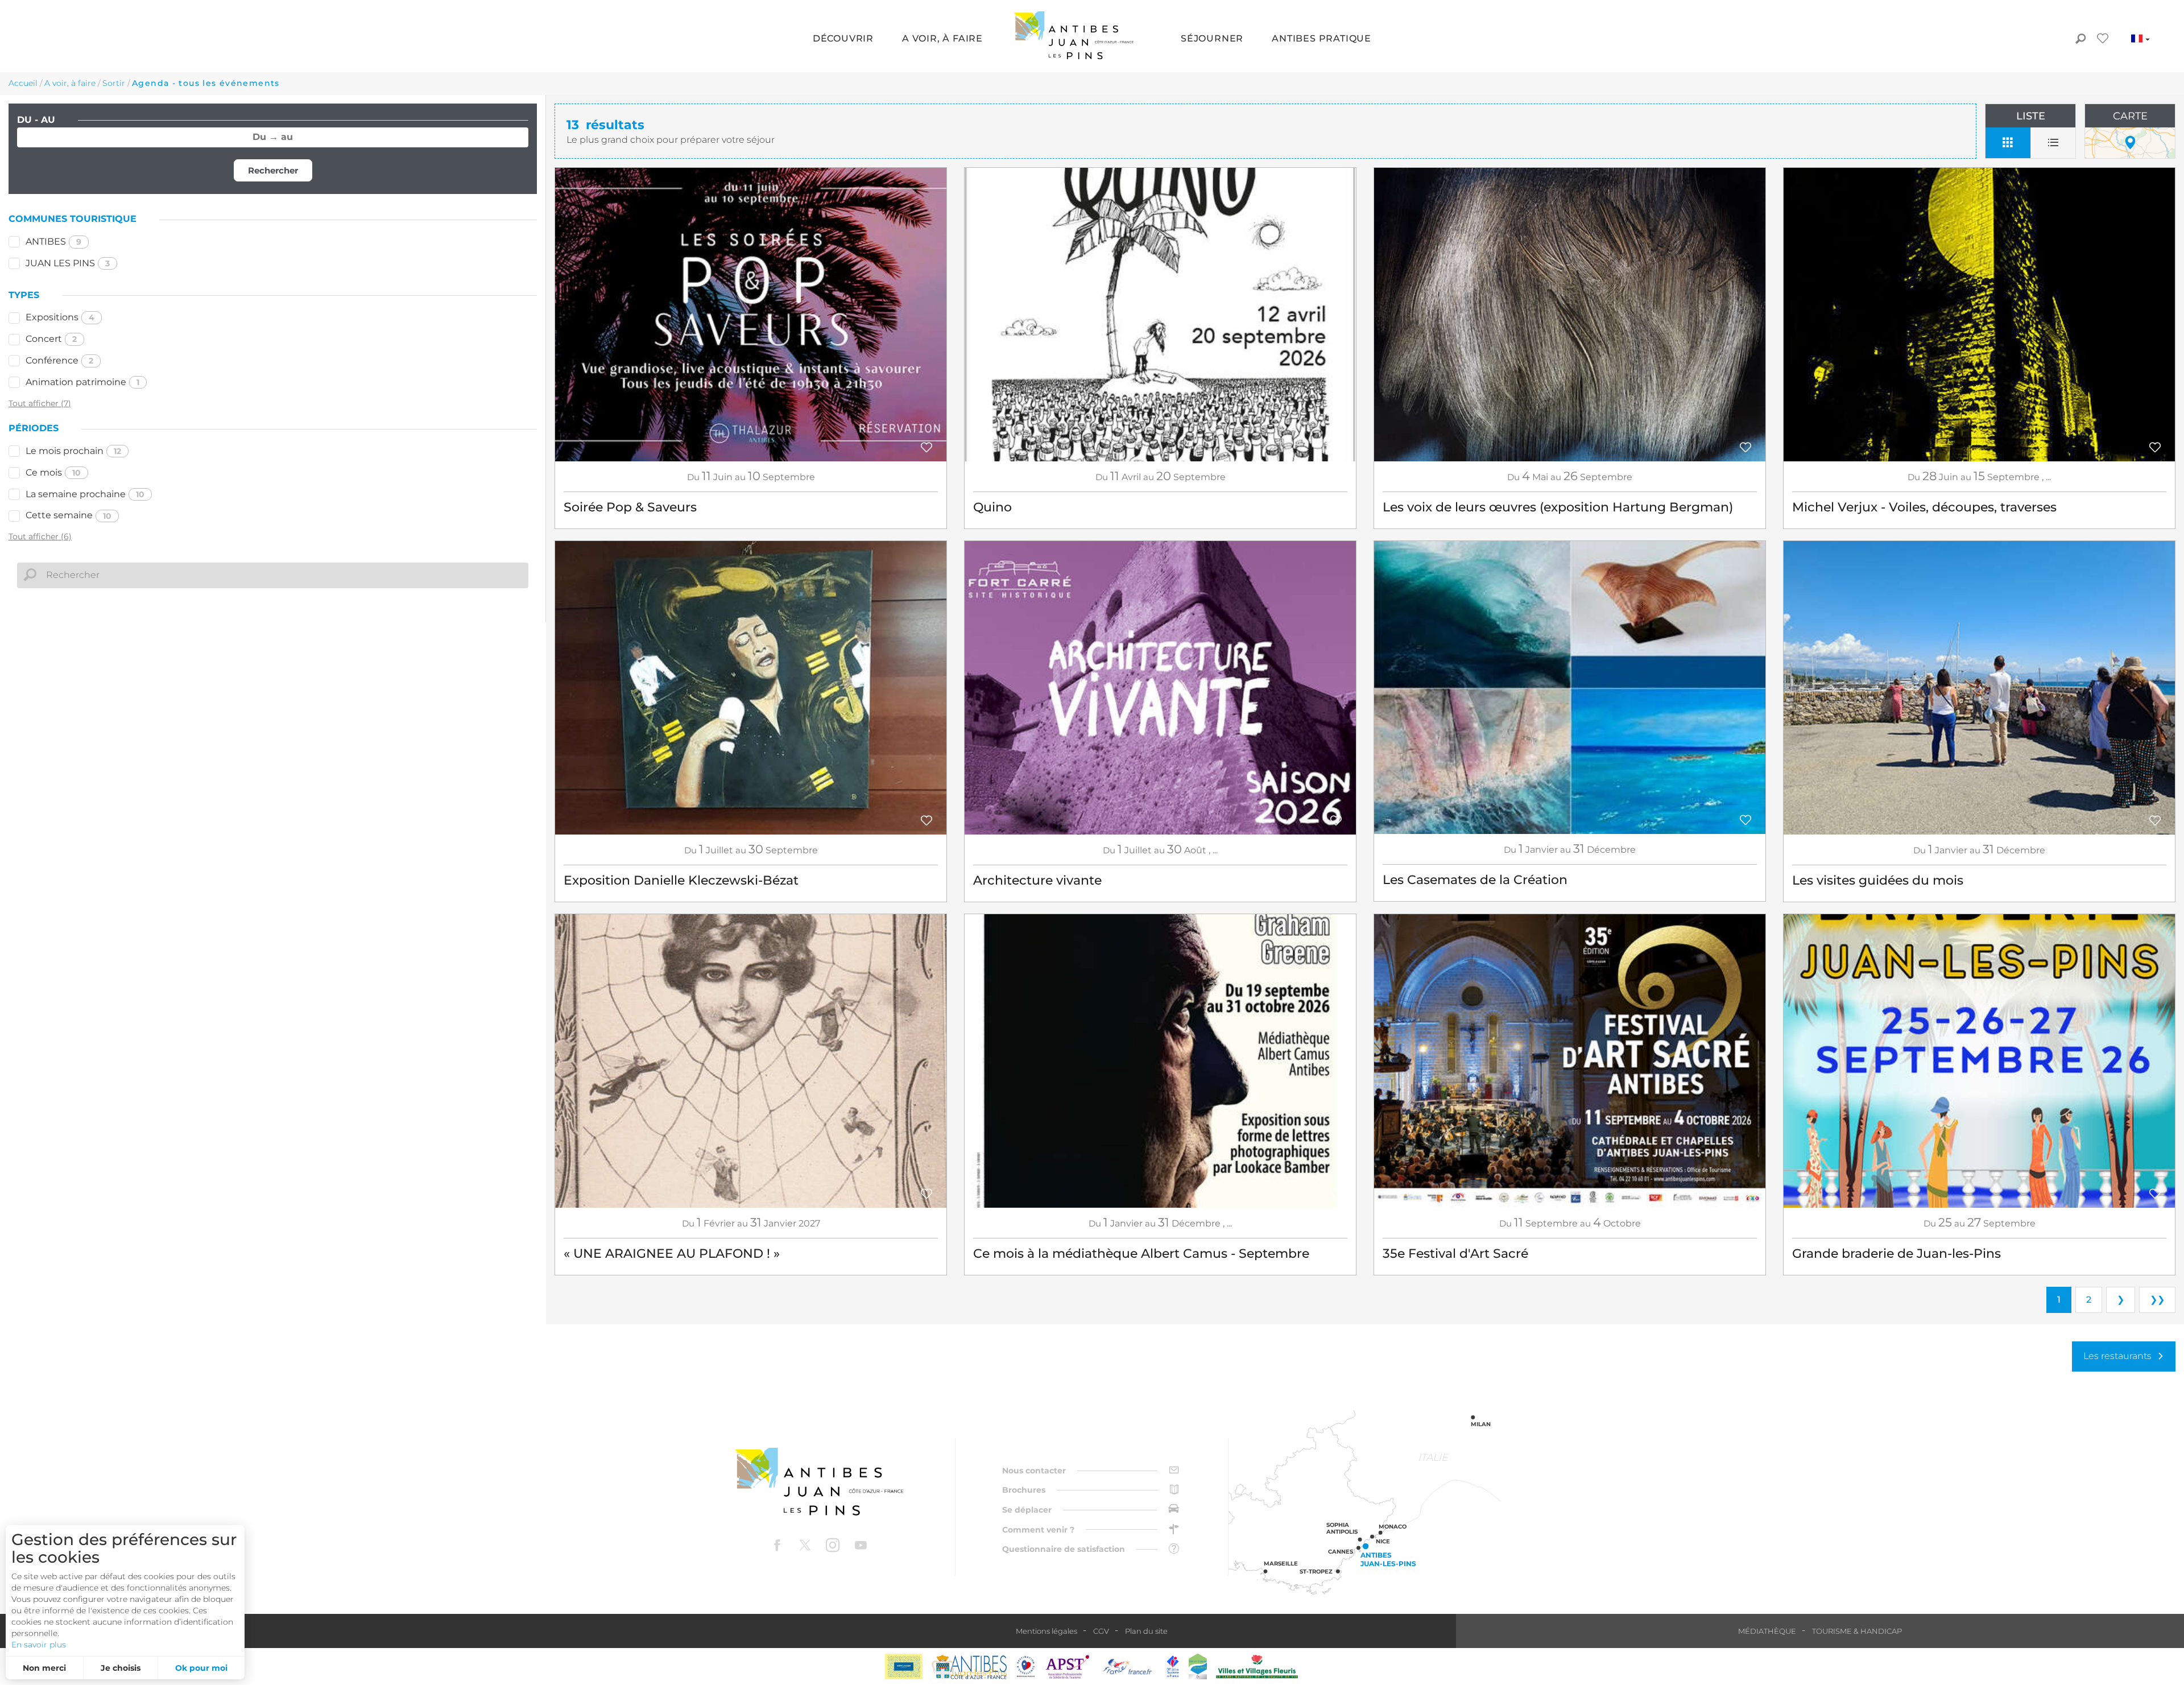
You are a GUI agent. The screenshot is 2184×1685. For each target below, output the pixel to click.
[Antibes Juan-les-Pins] (819, 1482)
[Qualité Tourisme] (1026, 1667)
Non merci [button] (44, 1668)
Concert (51, 339)
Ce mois (53, 472)
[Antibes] (969, 1667)
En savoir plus (39, 1645)
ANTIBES (53, 241)
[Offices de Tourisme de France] (1173, 1667)
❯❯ (2157, 1300)
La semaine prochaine (85, 494)
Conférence (59, 360)
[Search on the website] (2080, 40)
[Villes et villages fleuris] (1257, 1667)
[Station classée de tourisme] (1198, 1667)
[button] (843, 40)
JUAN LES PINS (68, 263)
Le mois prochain (73, 451)
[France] (1128, 1667)
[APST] (1068, 1667)
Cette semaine (69, 515)
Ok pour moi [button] (201, 1668)
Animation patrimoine (82, 382)
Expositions (60, 317)
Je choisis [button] (121, 1668)
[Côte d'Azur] (904, 1667)
